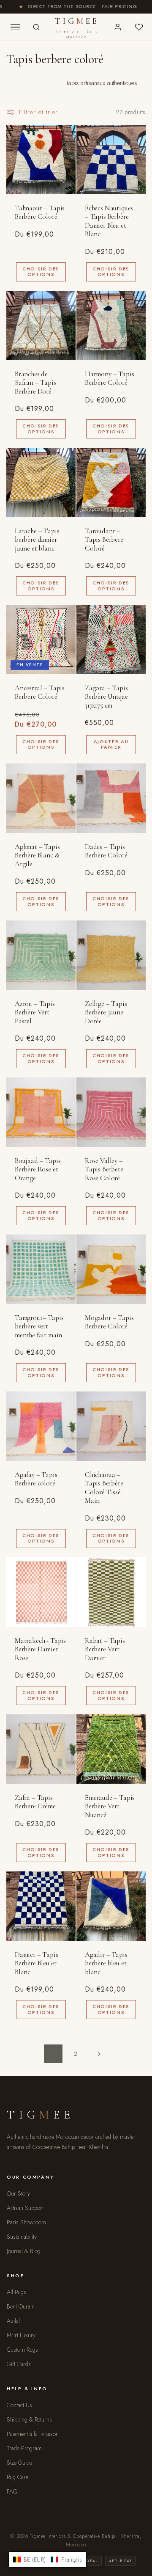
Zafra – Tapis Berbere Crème (35, 1802)
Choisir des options (41, 271)
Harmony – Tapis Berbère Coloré (109, 378)
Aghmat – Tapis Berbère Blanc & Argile (37, 855)
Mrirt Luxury (21, 2335)
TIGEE (77, 28)
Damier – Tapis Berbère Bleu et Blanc (37, 1963)
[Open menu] (15, 27)
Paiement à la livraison (33, 2434)
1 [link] (53, 2054)
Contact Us (19, 2405)
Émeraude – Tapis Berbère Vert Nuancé (110, 1806)
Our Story (18, 2193)
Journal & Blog (24, 2251)
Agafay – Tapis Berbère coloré (36, 1479)
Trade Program (24, 2448)
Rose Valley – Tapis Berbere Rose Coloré (104, 1170)
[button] (47, 2559)
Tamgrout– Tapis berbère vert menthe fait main (39, 1327)
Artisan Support (25, 2208)
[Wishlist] (139, 27)
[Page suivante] (99, 2054)
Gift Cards (19, 2364)
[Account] (118, 27)
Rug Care (18, 2477)
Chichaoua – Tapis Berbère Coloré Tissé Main (104, 1488)
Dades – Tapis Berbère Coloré (106, 851)
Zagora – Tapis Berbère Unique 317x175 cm (106, 697)
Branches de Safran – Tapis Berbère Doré (35, 383)
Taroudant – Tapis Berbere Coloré (104, 540)
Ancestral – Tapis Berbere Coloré (40, 692)
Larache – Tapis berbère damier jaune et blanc (37, 540)
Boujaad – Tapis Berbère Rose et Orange (38, 1170)
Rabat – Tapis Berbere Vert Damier (105, 1649)
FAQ (12, 2491)
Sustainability (22, 2237)
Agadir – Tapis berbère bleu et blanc (106, 1963)
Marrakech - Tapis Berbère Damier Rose (40, 1649)
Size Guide (19, 2463)
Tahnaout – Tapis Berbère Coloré (40, 212)
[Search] (36, 27)
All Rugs (16, 2292)
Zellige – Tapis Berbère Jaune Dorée (106, 1012)
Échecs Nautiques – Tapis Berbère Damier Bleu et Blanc (109, 221)
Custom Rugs (22, 2350)
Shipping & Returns (29, 2419)
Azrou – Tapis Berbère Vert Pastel (35, 1012)
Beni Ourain (21, 2306)
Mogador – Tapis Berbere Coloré (109, 1322)
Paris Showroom (26, 2222)
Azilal (13, 2321)
